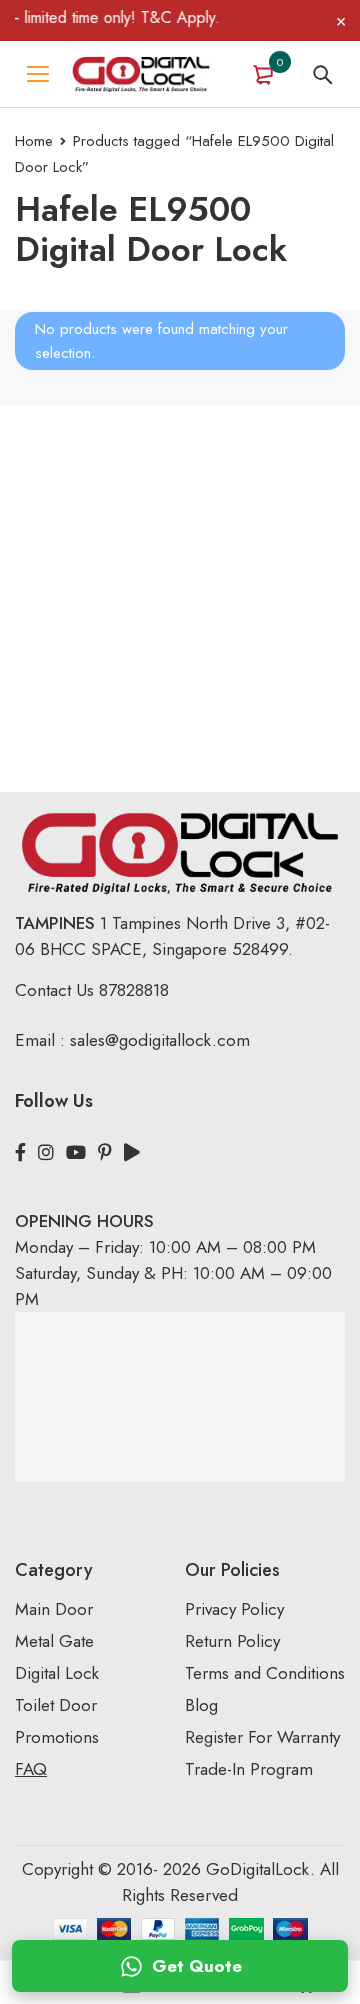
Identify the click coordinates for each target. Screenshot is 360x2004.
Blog (201, 1705)
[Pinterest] (105, 1153)
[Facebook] (20, 1153)
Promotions (57, 1737)
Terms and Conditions (265, 1673)
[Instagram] (46, 1153)
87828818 (134, 990)
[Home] (141, 74)
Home (34, 141)
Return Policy (232, 1641)
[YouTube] (76, 1153)
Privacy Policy (234, 1609)
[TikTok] (132, 1153)
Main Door (54, 1609)
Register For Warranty (265, 1737)
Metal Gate (54, 1641)
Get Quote (197, 1966)
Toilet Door (56, 1705)
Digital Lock (57, 1673)
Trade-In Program (249, 1769)
